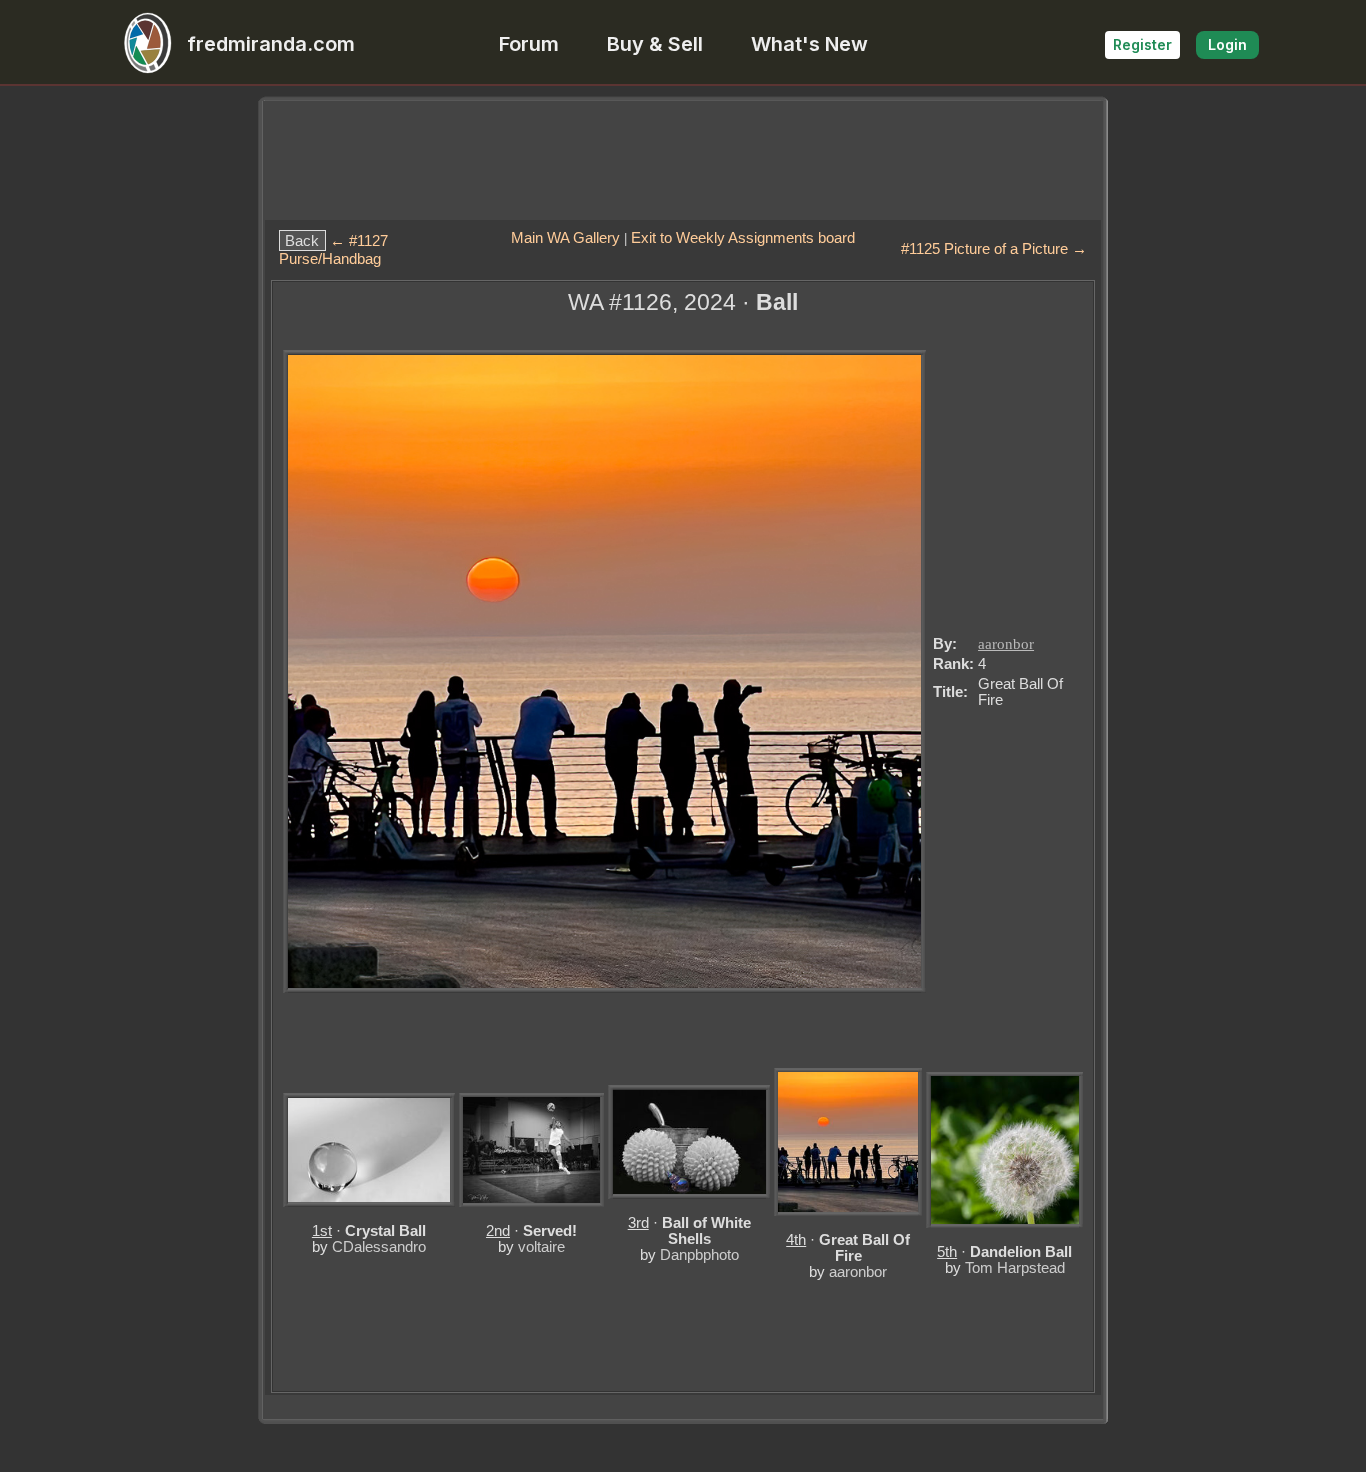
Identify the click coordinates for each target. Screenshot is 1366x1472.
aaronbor (1006, 644)
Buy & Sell (655, 44)
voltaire (541, 1246)
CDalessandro (379, 1246)
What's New (809, 44)
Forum (529, 44)
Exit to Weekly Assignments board (743, 237)
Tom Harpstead (1015, 1267)
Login (1227, 44)
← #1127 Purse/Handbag (333, 250)
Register (1142, 44)
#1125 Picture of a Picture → (994, 248)
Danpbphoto (699, 1254)
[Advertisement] (683, 160)
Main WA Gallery (565, 237)
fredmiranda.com (271, 44)
